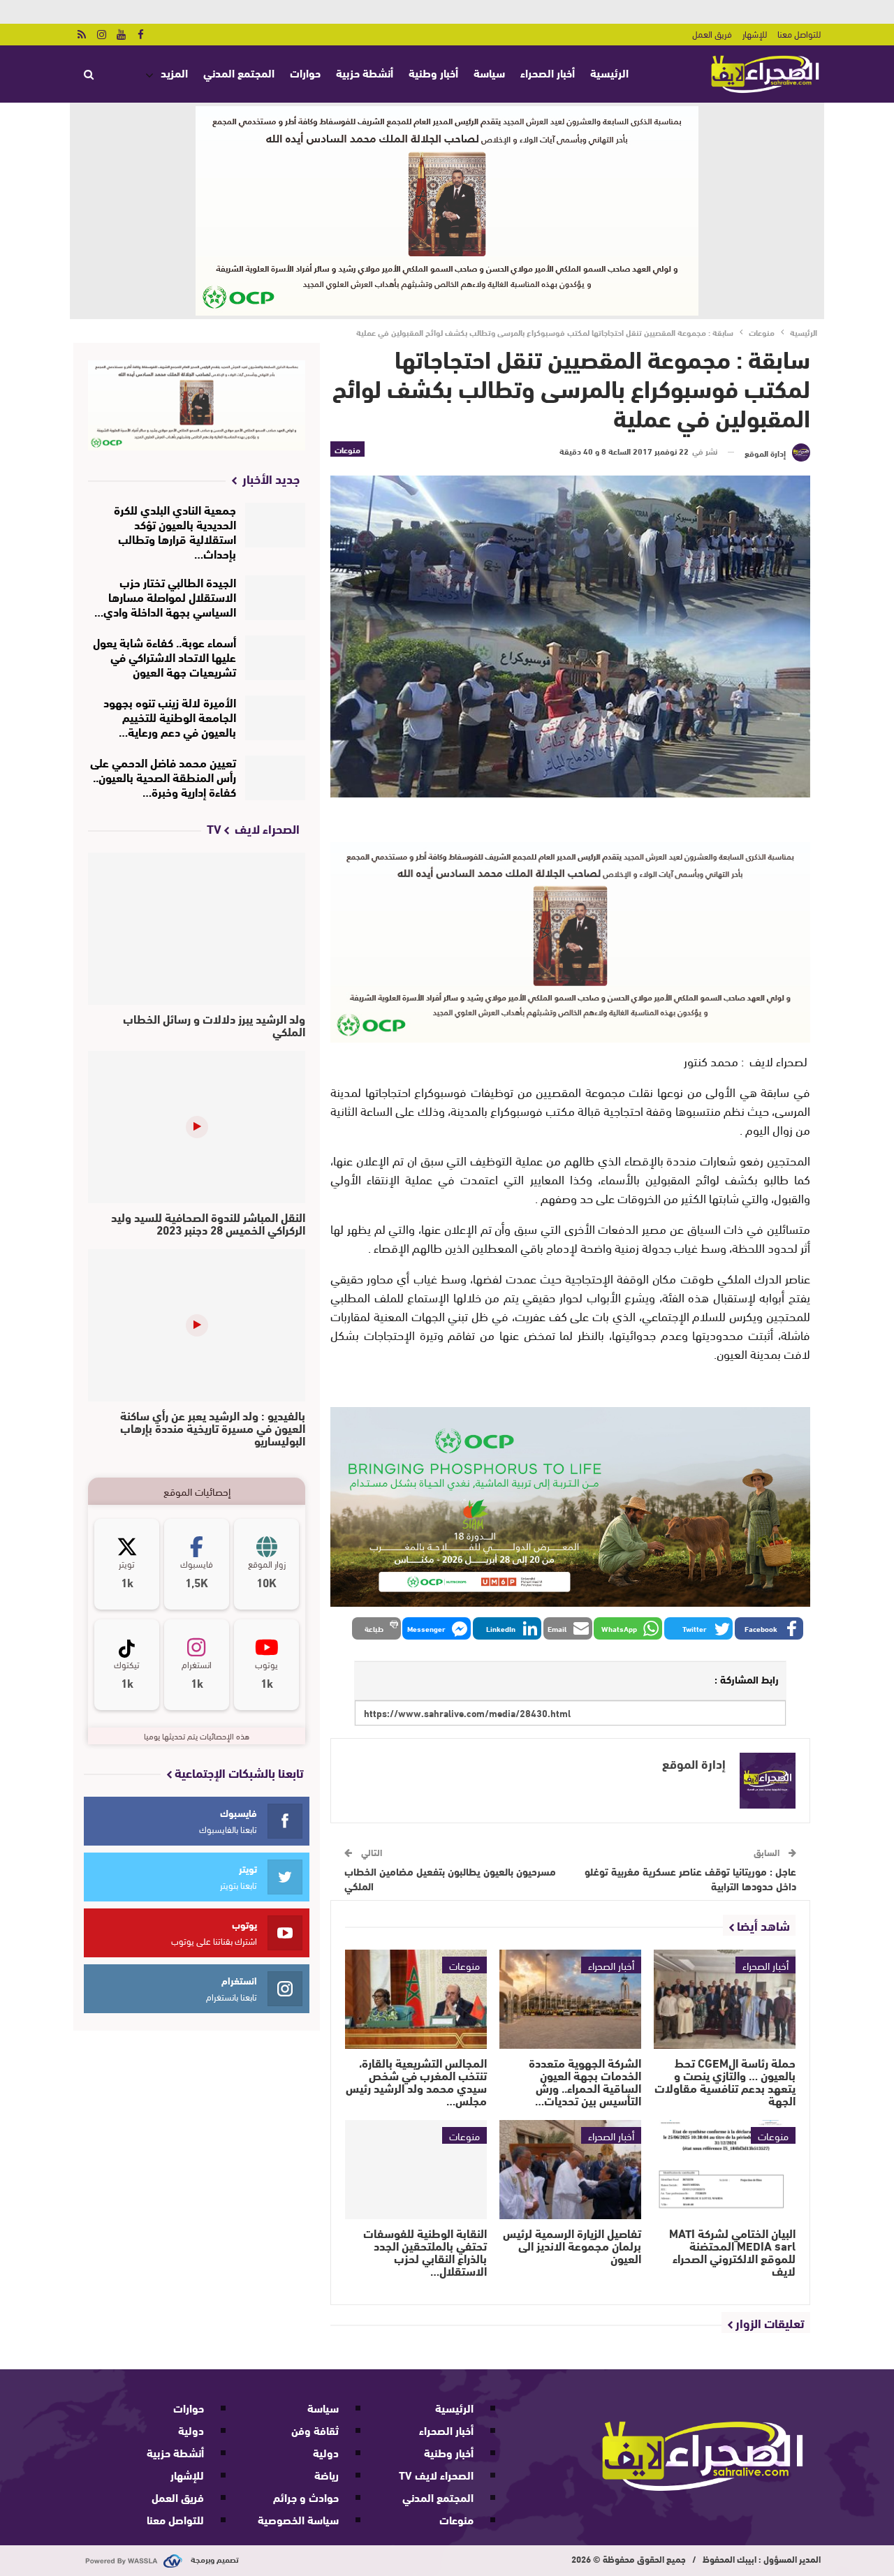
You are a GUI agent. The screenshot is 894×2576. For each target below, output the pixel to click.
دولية (326, 2452)
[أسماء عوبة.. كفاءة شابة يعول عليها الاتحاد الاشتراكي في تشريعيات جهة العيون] (276, 658)
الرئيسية (609, 72)
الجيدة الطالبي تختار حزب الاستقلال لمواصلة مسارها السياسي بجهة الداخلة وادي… (165, 596)
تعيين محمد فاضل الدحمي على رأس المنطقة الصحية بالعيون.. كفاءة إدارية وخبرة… (163, 776)
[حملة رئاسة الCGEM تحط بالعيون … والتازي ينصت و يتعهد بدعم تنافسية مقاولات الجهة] (725, 1999)
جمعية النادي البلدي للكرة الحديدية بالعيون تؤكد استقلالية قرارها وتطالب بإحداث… (175, 531)
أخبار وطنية (433, 72)
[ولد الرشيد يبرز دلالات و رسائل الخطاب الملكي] (197, 929)
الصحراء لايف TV (436, 2474)
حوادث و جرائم (306, 2497)
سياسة (489, 72)
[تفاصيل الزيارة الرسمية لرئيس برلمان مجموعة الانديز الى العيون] (570, 2170)
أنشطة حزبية (365, 72)
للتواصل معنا (799, 34)
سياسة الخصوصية (298, 2519)
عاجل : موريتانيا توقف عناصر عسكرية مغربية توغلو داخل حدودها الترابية (690, 1878)
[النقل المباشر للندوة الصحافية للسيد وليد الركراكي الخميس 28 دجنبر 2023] (197, 1127)
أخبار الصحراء (548, 72)
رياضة (327, 2474)
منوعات (347, 449)
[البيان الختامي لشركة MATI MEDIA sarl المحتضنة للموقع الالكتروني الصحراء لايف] (725, 2170)
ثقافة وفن (315, 2430)
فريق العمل (712, 34)
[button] (769, 1628)
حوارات (305, 72)
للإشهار (755, 34)
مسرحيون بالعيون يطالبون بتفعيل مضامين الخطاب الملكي (450, 1878)
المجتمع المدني (239, 72)
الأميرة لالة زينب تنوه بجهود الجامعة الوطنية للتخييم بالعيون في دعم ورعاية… (170, 716)
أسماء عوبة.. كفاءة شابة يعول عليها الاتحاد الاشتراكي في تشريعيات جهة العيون (164, 656)
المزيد (174, 72)
